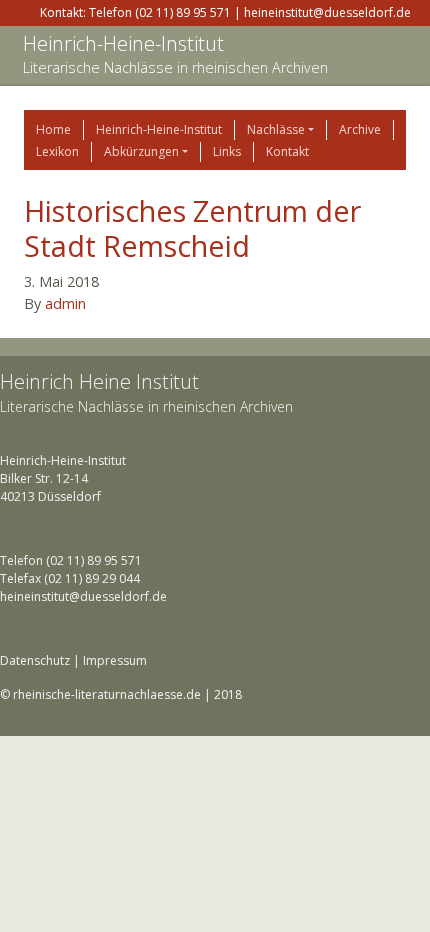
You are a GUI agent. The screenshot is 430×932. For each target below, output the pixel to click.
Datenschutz (35, 660)
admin (65, 303)
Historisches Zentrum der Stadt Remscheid (192, 228)
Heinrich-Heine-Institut (123, 43)
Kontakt (287, 151)
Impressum (115, 660)
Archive (360, 129)
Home (53, 129)
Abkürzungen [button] (141, 151)
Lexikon (57, 151)
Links (227, 151)
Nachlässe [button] (276, 129)
